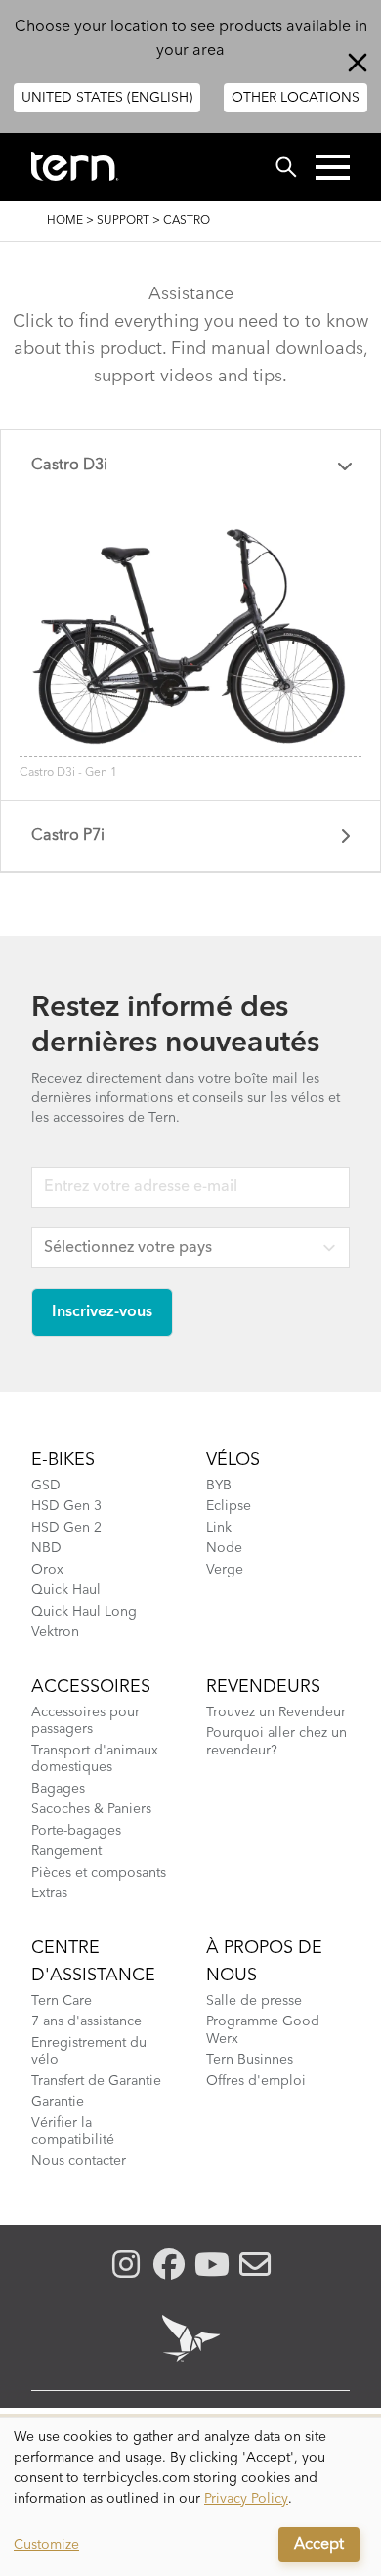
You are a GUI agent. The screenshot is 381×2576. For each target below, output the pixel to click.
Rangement (66, 1851)
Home (65, 221)
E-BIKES (63, 1460)
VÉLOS (233, 1460)
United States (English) (107, 98)
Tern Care (62, 2001)
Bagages (58, 1789)
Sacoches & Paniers (91, 1809)
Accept (319, 2545)
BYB (219, 1486)
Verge (225, 1570)
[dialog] (190, 2497)
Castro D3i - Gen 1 (68, 773)
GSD (46, 1486)
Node (224, 1548)
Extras (49, 1893)
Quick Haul (66, 1590)
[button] (333, 167)
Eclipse (229, 1506)
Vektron (55, 1632)
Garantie (58, 2102)
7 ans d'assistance (86, 2021)
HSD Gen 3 (66, 1506)
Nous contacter (79, 2161)
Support (123, 221)
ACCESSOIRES (91, 1687)
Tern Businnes (250, 2060)
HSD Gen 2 (66, 1528)
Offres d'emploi (256, 2081)
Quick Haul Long (84, 1612)
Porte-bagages (76, 1831)
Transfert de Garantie (96, 2081)
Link (219, 1528)
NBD (46, 1548)
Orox (47, 1570)
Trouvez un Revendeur (276, 1712)
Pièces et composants (99, 1873)
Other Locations (296, 98)
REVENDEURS (263, 1687)
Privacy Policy (246, 2499)
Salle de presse (254, 2001)
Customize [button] (46, 2545)
